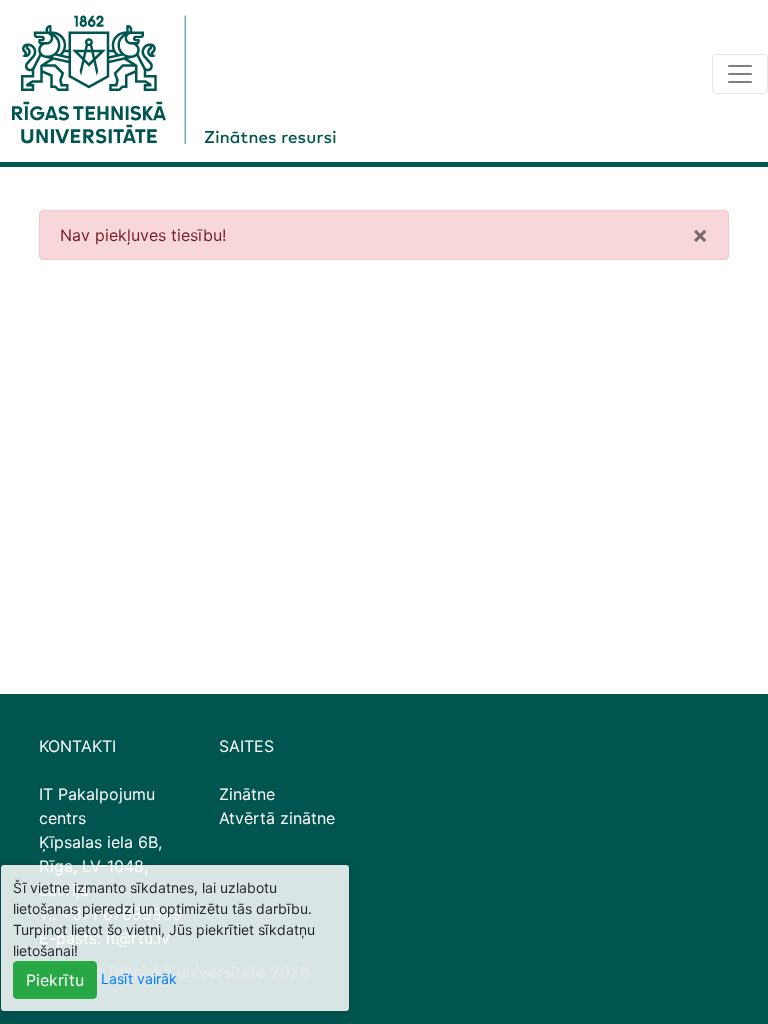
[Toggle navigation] (740, 74)
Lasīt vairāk (139, 978)
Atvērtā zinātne (277, 818)
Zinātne (247, 794)
